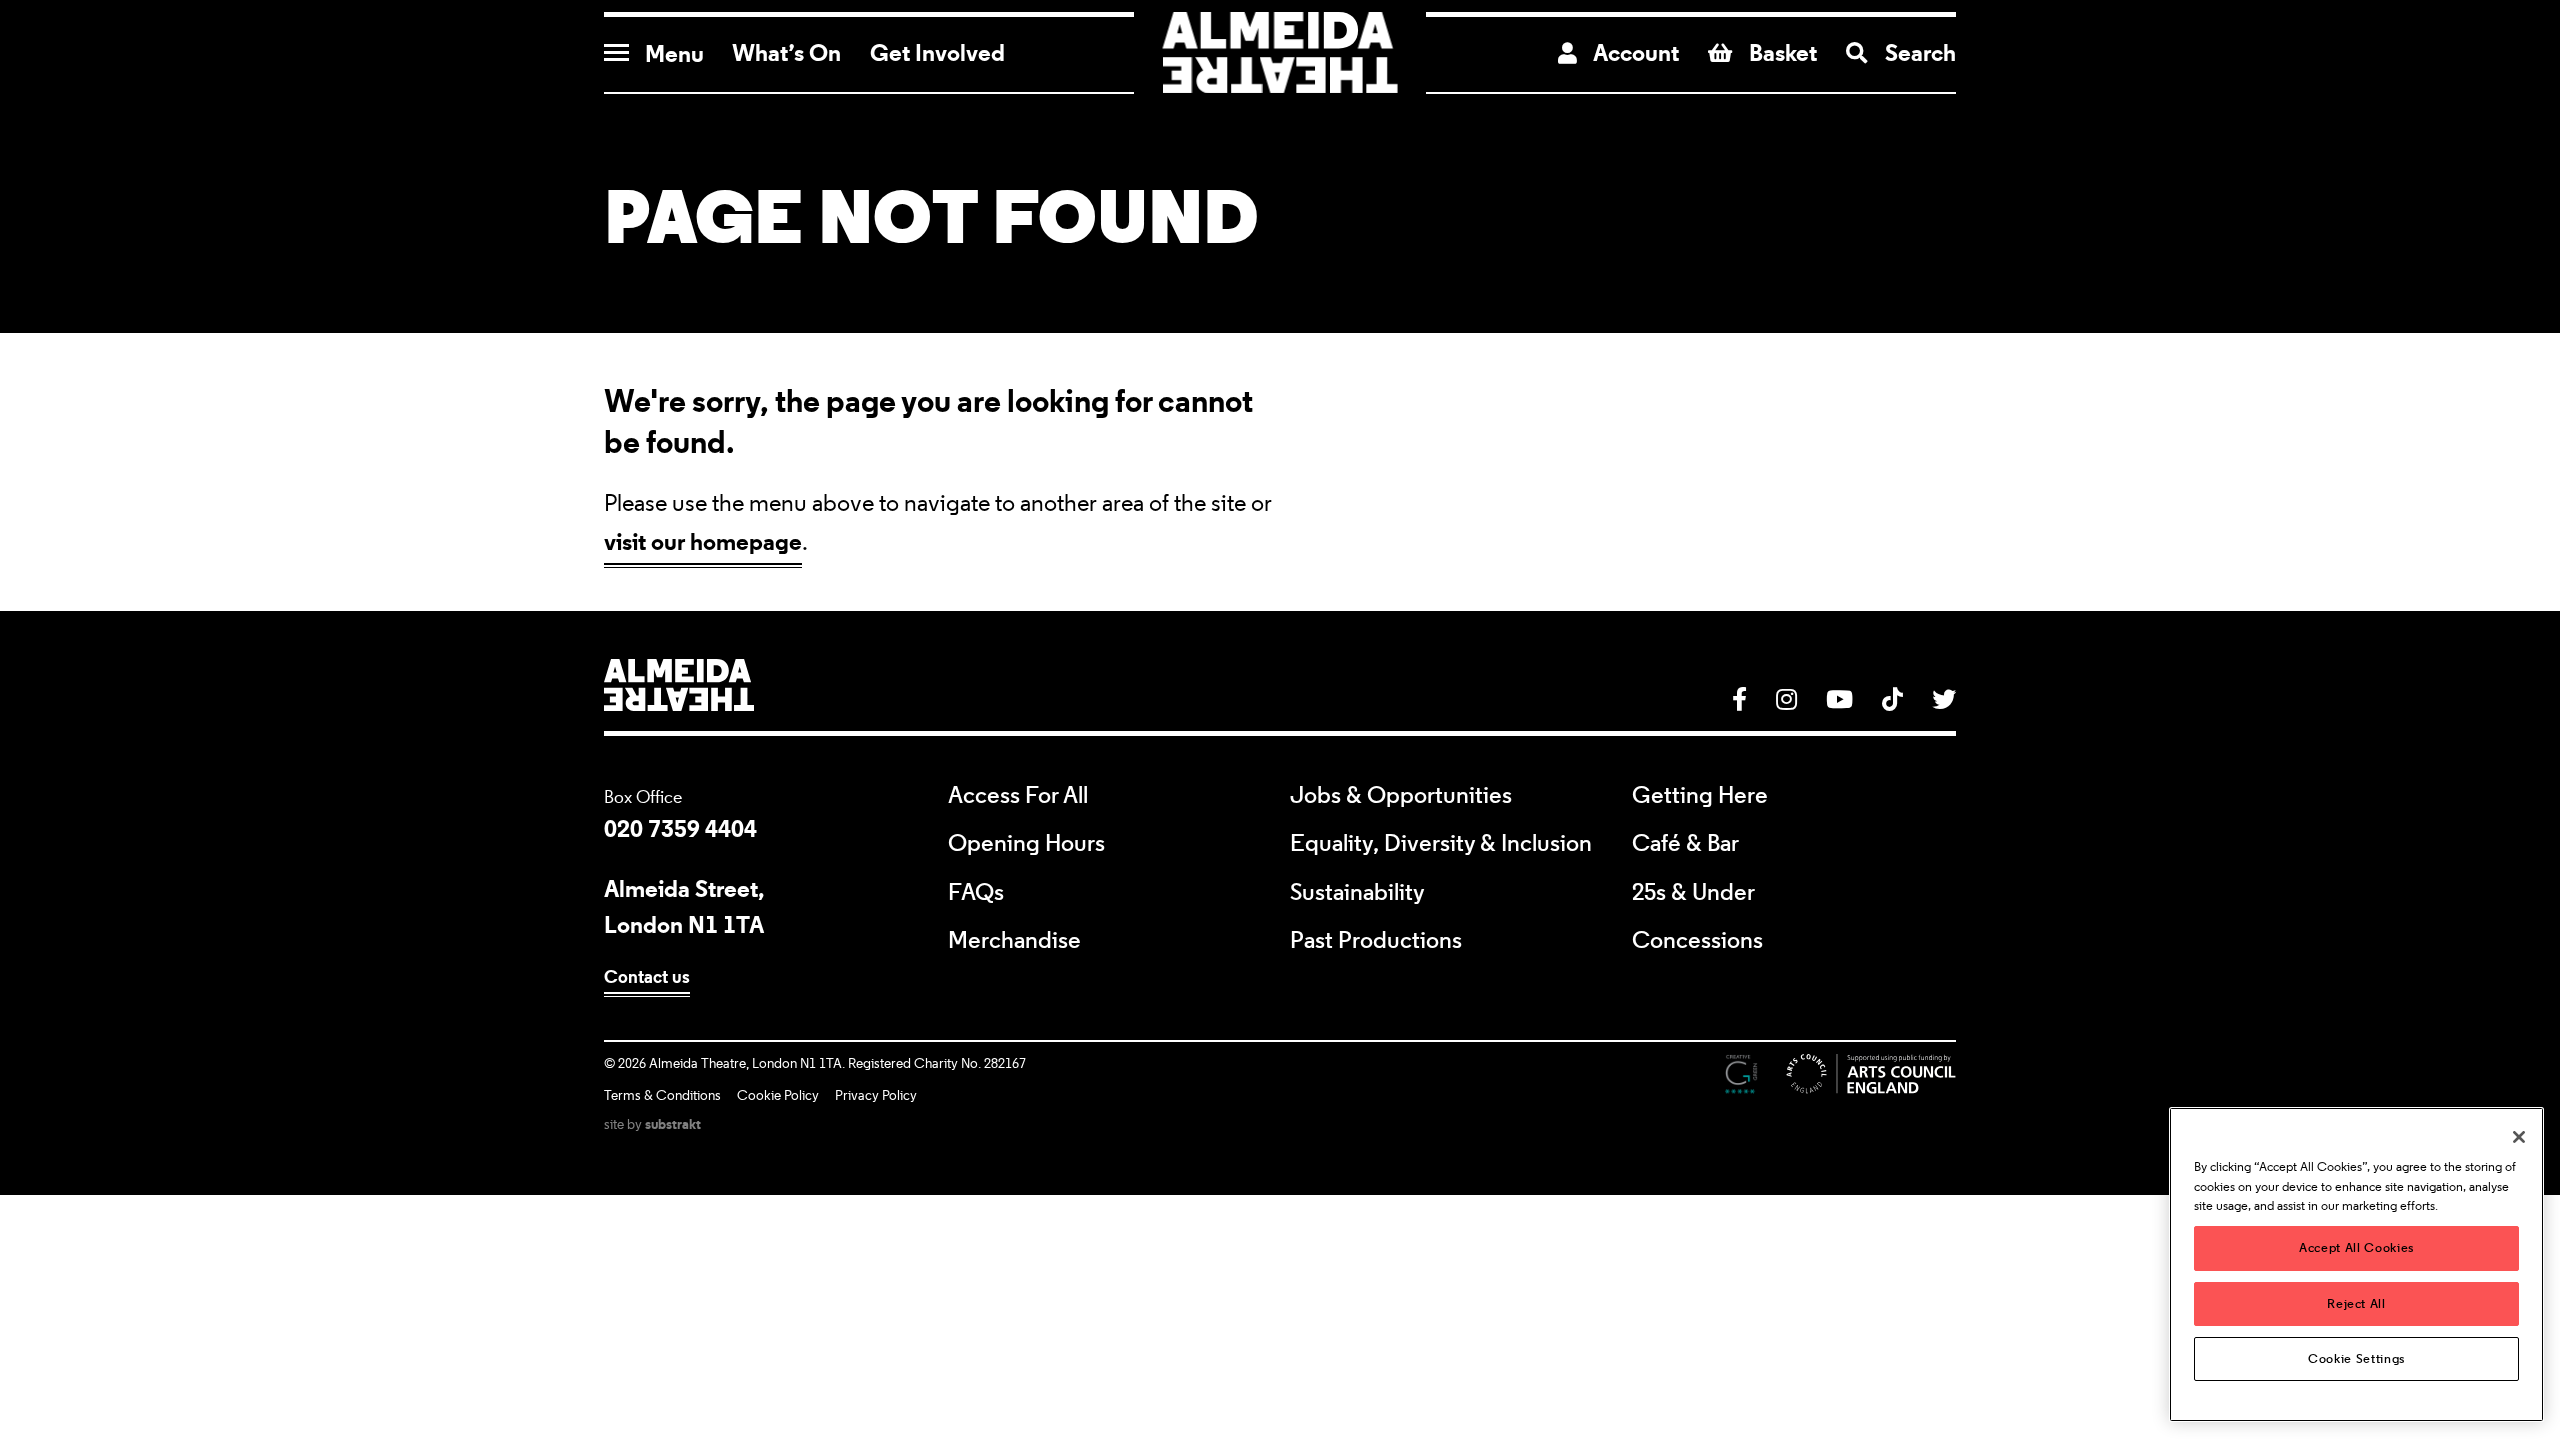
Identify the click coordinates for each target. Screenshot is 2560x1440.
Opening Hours (1026, 844)
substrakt (673, 1124)
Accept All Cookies (2356, 1247)
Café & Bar (1685, 844)
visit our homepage (703, 541)
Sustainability (1357, 893)
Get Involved (937, 52)
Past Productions (1376, 941)
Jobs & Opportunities (1401, 796)
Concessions (1697, 941)
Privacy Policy (876, 1096)
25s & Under (1693, 893)
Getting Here (1700, 796)
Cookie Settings (2356, 1358)
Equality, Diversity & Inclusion (1441, 844)
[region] (2356, 1264)
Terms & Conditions (662, 1096)
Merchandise (1014, 941)
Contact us (647, 976)
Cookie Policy (778, 1096)
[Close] (2519, 1137)
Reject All (2356, 1303)
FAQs (976, 893)
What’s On (786, 52)
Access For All (1018, 796)
